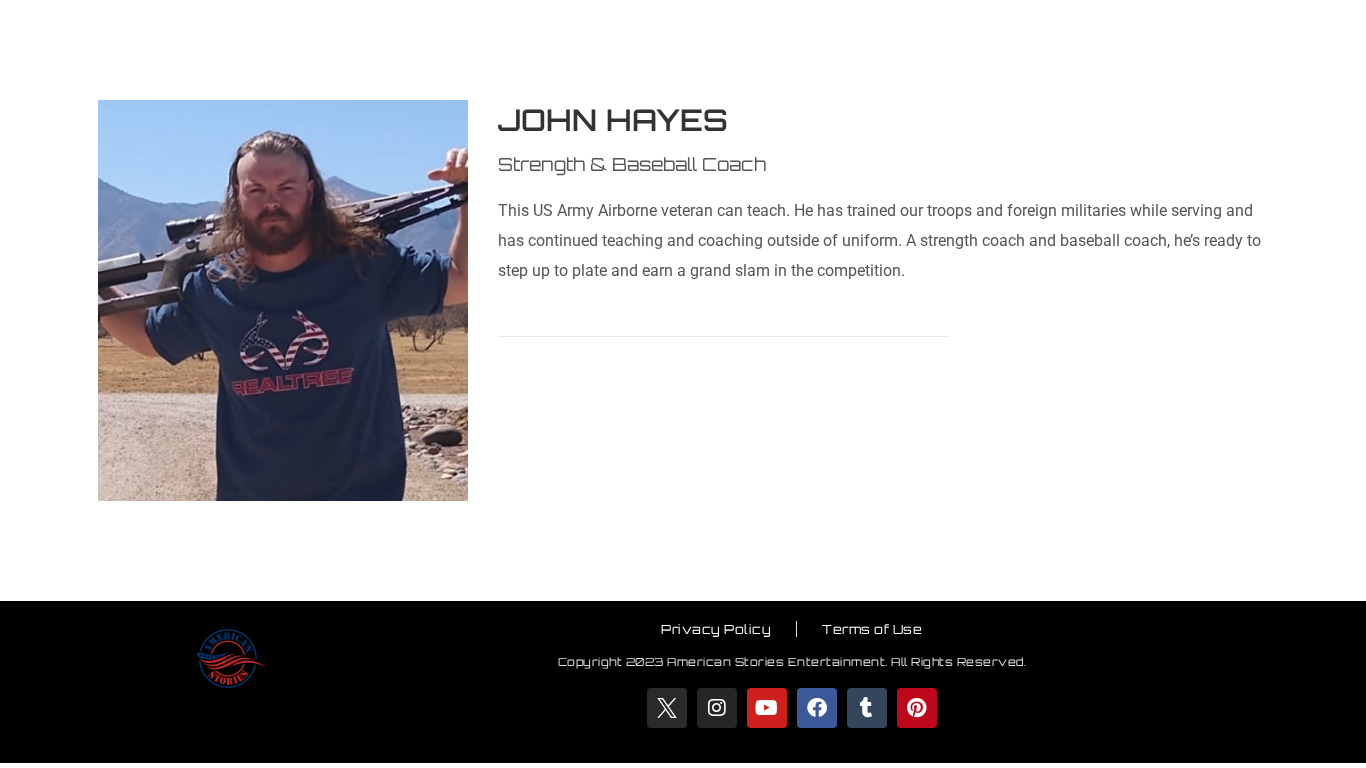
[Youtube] (767, 708)
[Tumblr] (867, 708)
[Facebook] (817, 708)
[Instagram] (717, 708)
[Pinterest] (917, 708)
